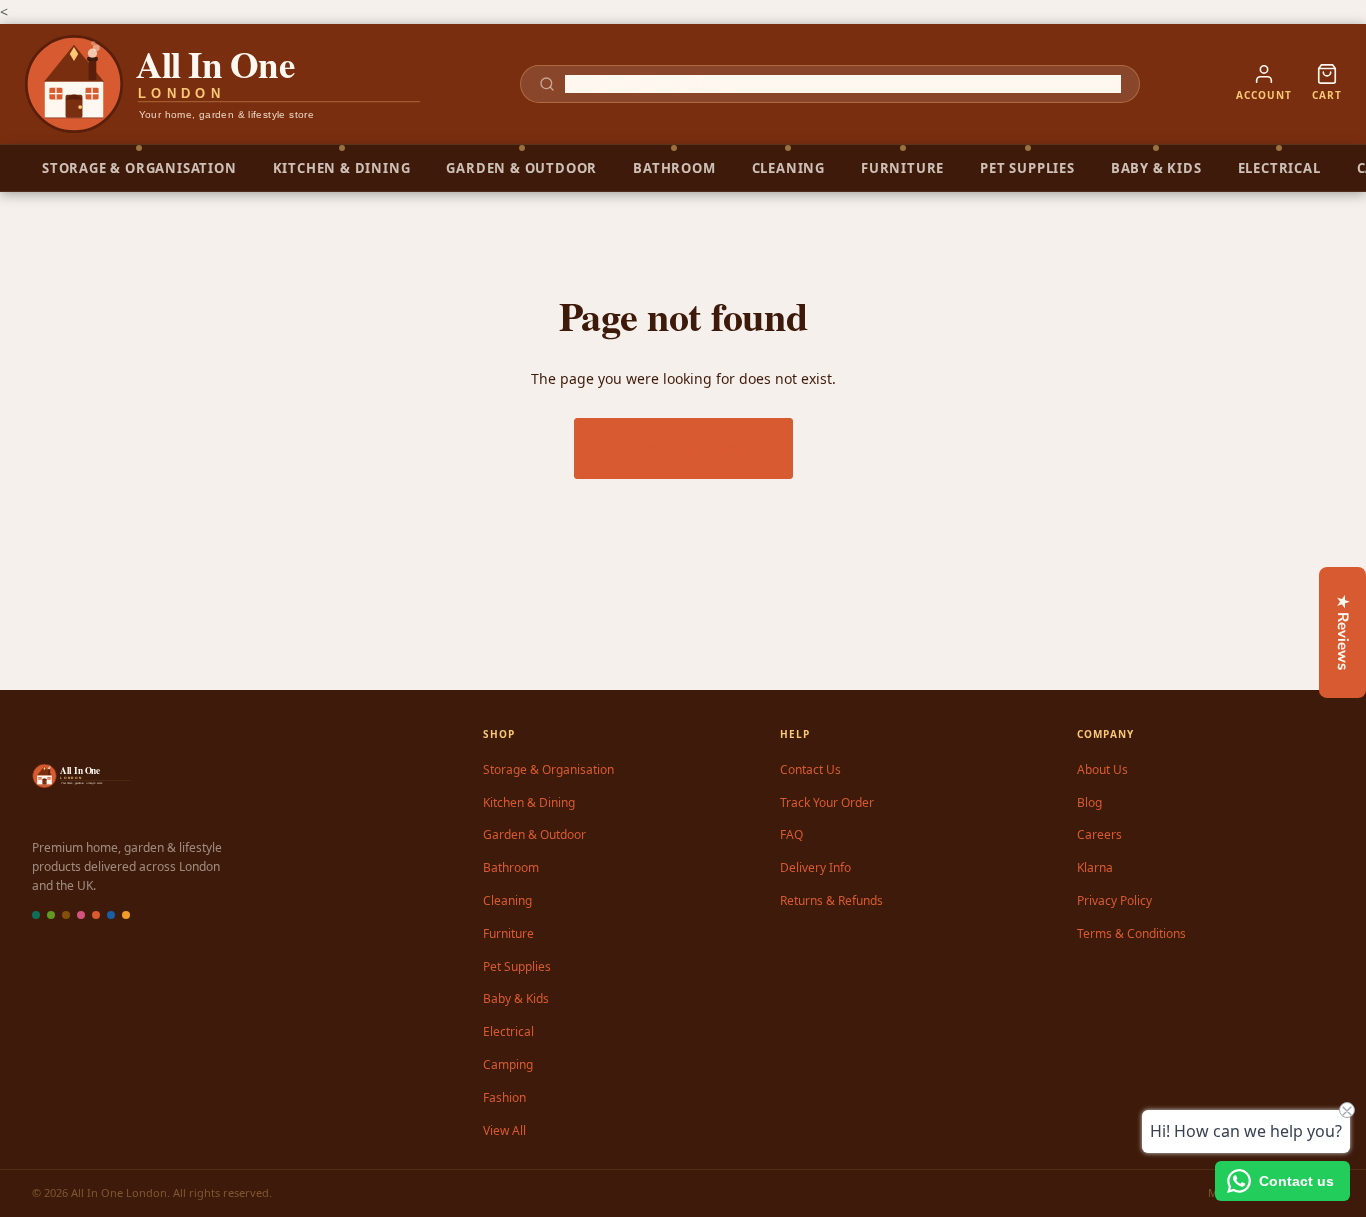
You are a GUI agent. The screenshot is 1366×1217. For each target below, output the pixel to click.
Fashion (504, 1097)
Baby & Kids (516, 998)
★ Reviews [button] (1343, 632)
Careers (1099, 834)
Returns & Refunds (831, 900)
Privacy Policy (1114, 900)
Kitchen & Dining (529, 802)
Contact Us (810, 769)
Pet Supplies (517, 966)
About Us (1102, 769)
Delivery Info (815, 867)
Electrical (508, 1031)
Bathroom (511, 867)
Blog (1089, 802)
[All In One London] (224, 84)
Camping (508, 1064)
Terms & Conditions (1131, 933)
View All (504, 1130)
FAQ (791, 834)
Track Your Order (827, 802)
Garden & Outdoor (534, 834)
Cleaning (507, 900)
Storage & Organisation (548, 769)
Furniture (508, 933)
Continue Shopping (683, 448)
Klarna (1095, 867)
